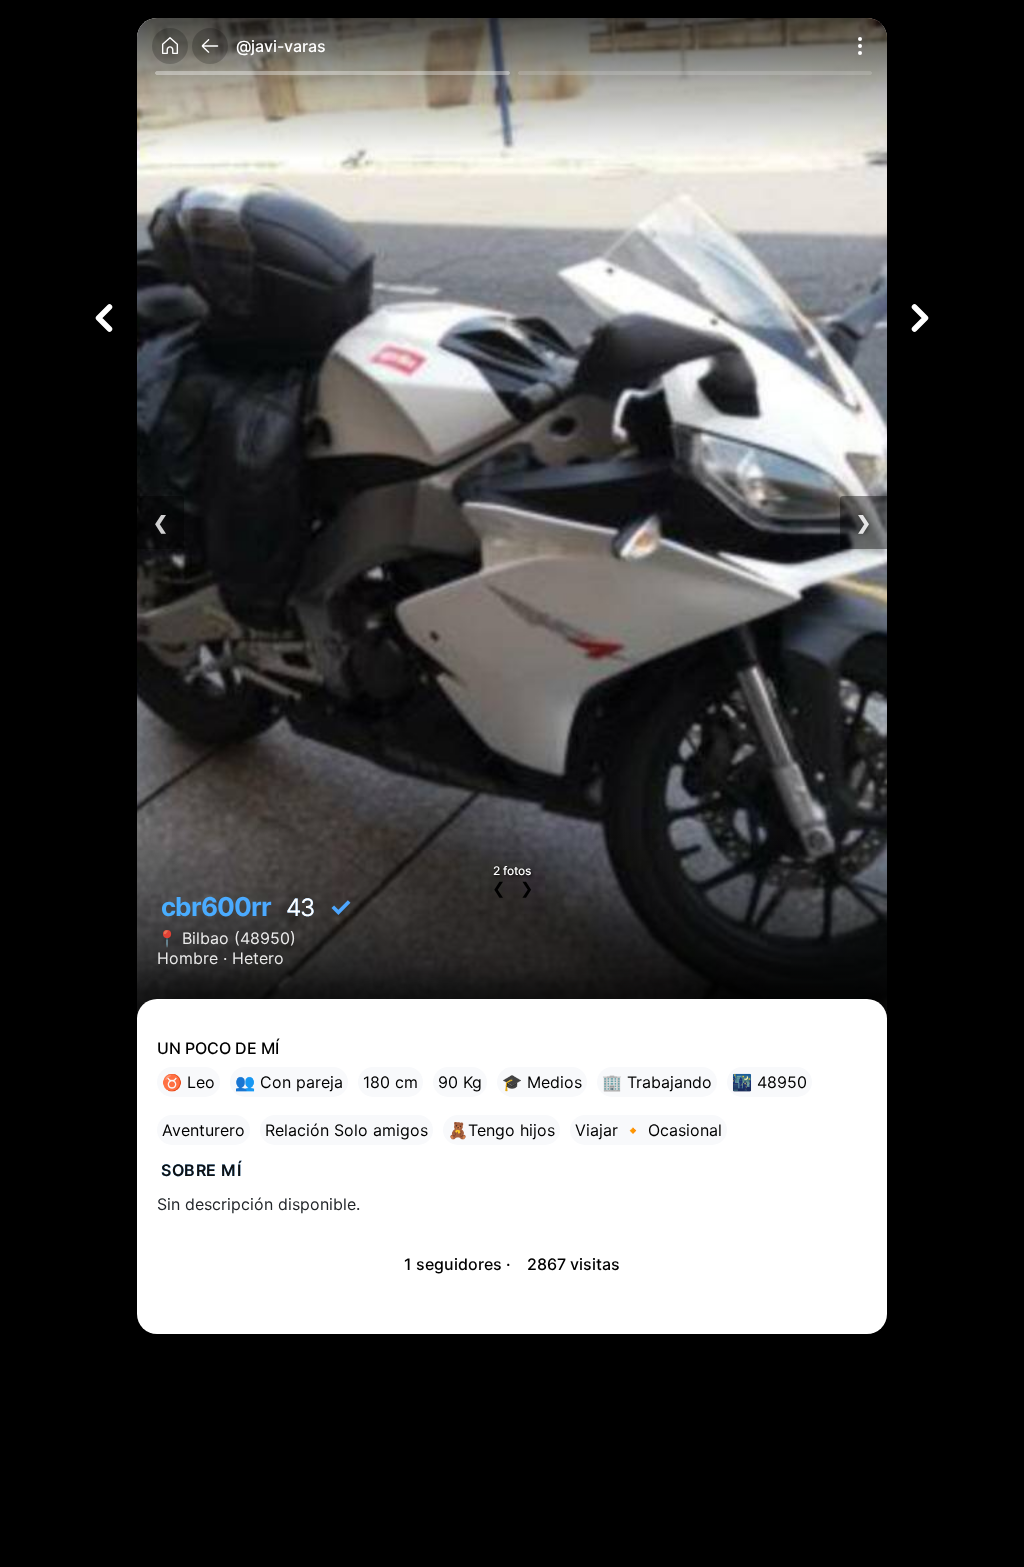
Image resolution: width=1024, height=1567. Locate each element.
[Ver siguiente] (920, 318)
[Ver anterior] (104, 318)
